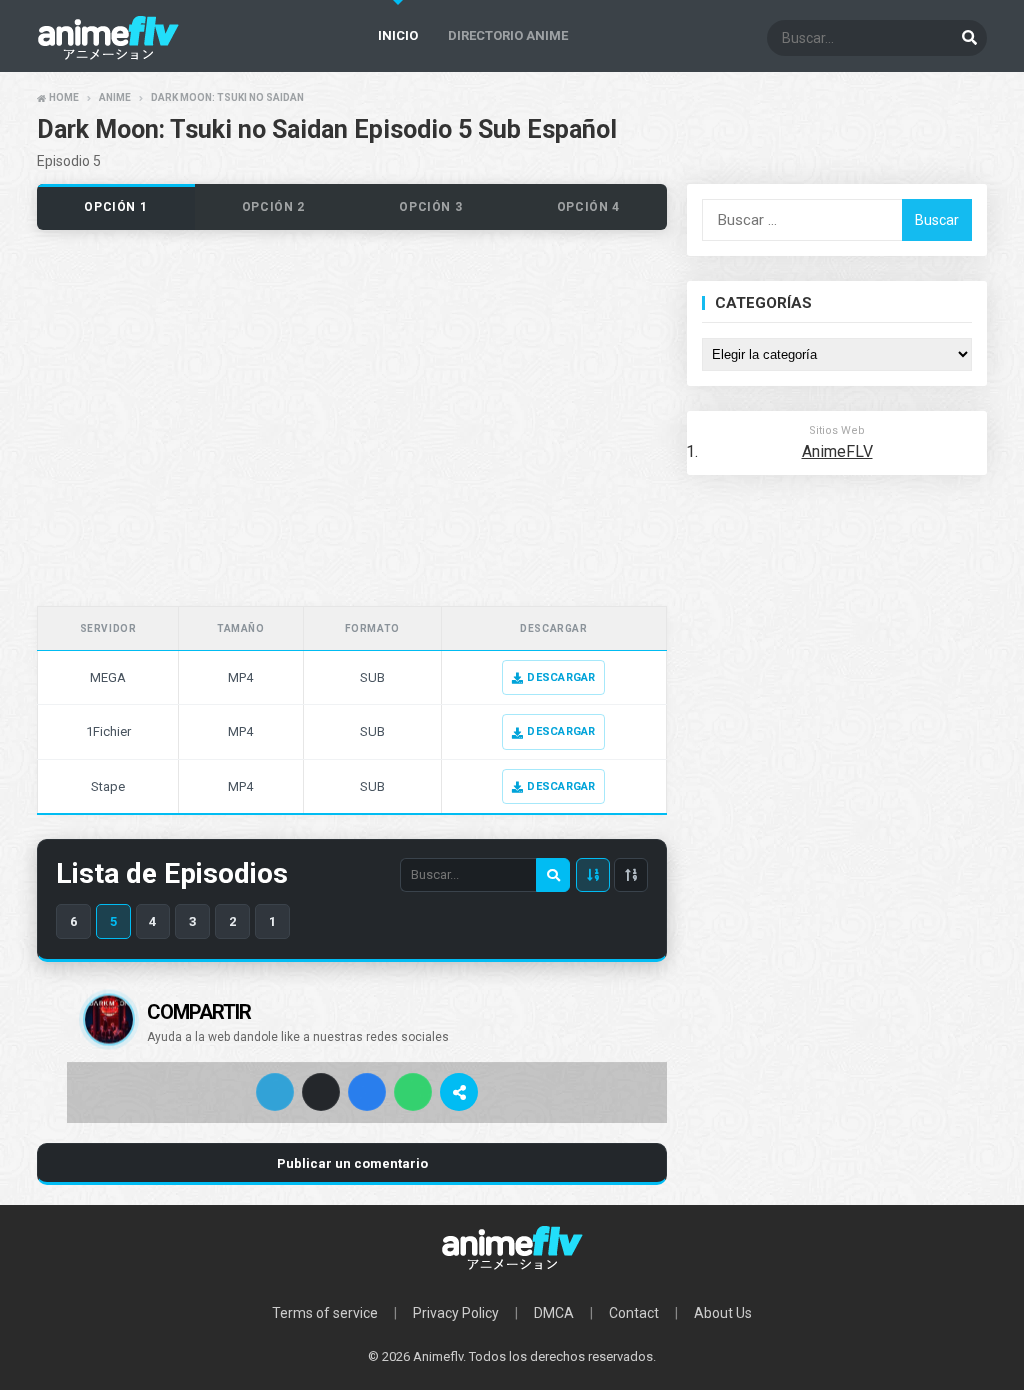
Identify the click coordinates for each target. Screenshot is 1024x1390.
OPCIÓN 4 (588, 207)
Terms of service (325, 1313)
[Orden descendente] (593, 875)
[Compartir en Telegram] (275, 1092)
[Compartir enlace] (459, 1092)
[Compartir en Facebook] (367, 1092)
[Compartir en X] (321, 1092)
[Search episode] (553, 875)
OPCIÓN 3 (430, 207)
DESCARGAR (561, 677)
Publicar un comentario (352, 1163)
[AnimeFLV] (512, 1248)
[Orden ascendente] (631, 875)
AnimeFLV (837, 451)
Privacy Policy (456, 1313)
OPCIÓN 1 (115, 207)
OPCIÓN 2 (273, 207)
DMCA (554, 1313)
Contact (634, 1313)
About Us (723, 1313)
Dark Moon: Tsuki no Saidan (227, 97)
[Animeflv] (108, 55)
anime (115, 97)
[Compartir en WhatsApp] (413, 1092)
